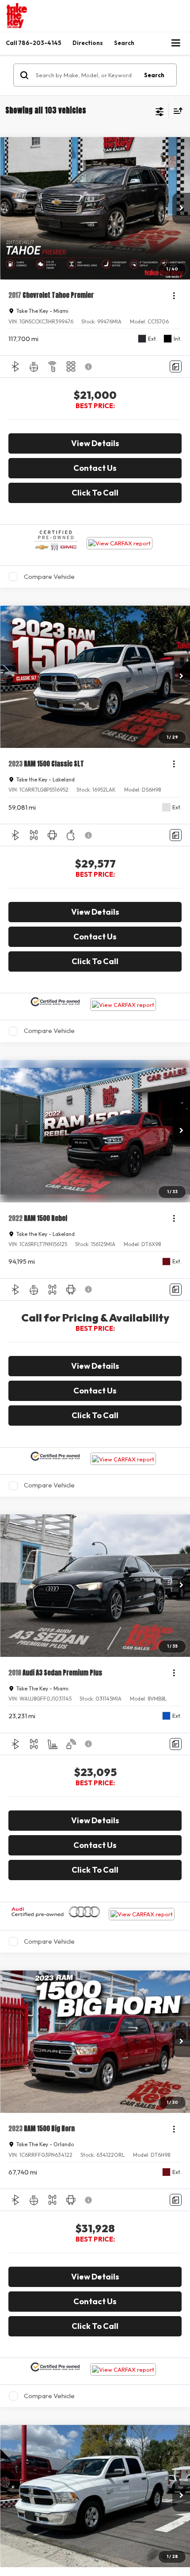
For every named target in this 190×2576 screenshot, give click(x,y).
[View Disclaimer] (89, 367)
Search (154, 75)
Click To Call (95, 493)
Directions (88, 43)
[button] (34, 43)
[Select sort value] (176, 111)
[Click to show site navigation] (176, 43)
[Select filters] (160, 111)
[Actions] (174, 295)
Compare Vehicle (49, 576)
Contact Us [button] (95, 468)
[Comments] (176, 366)
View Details (95, 443)
